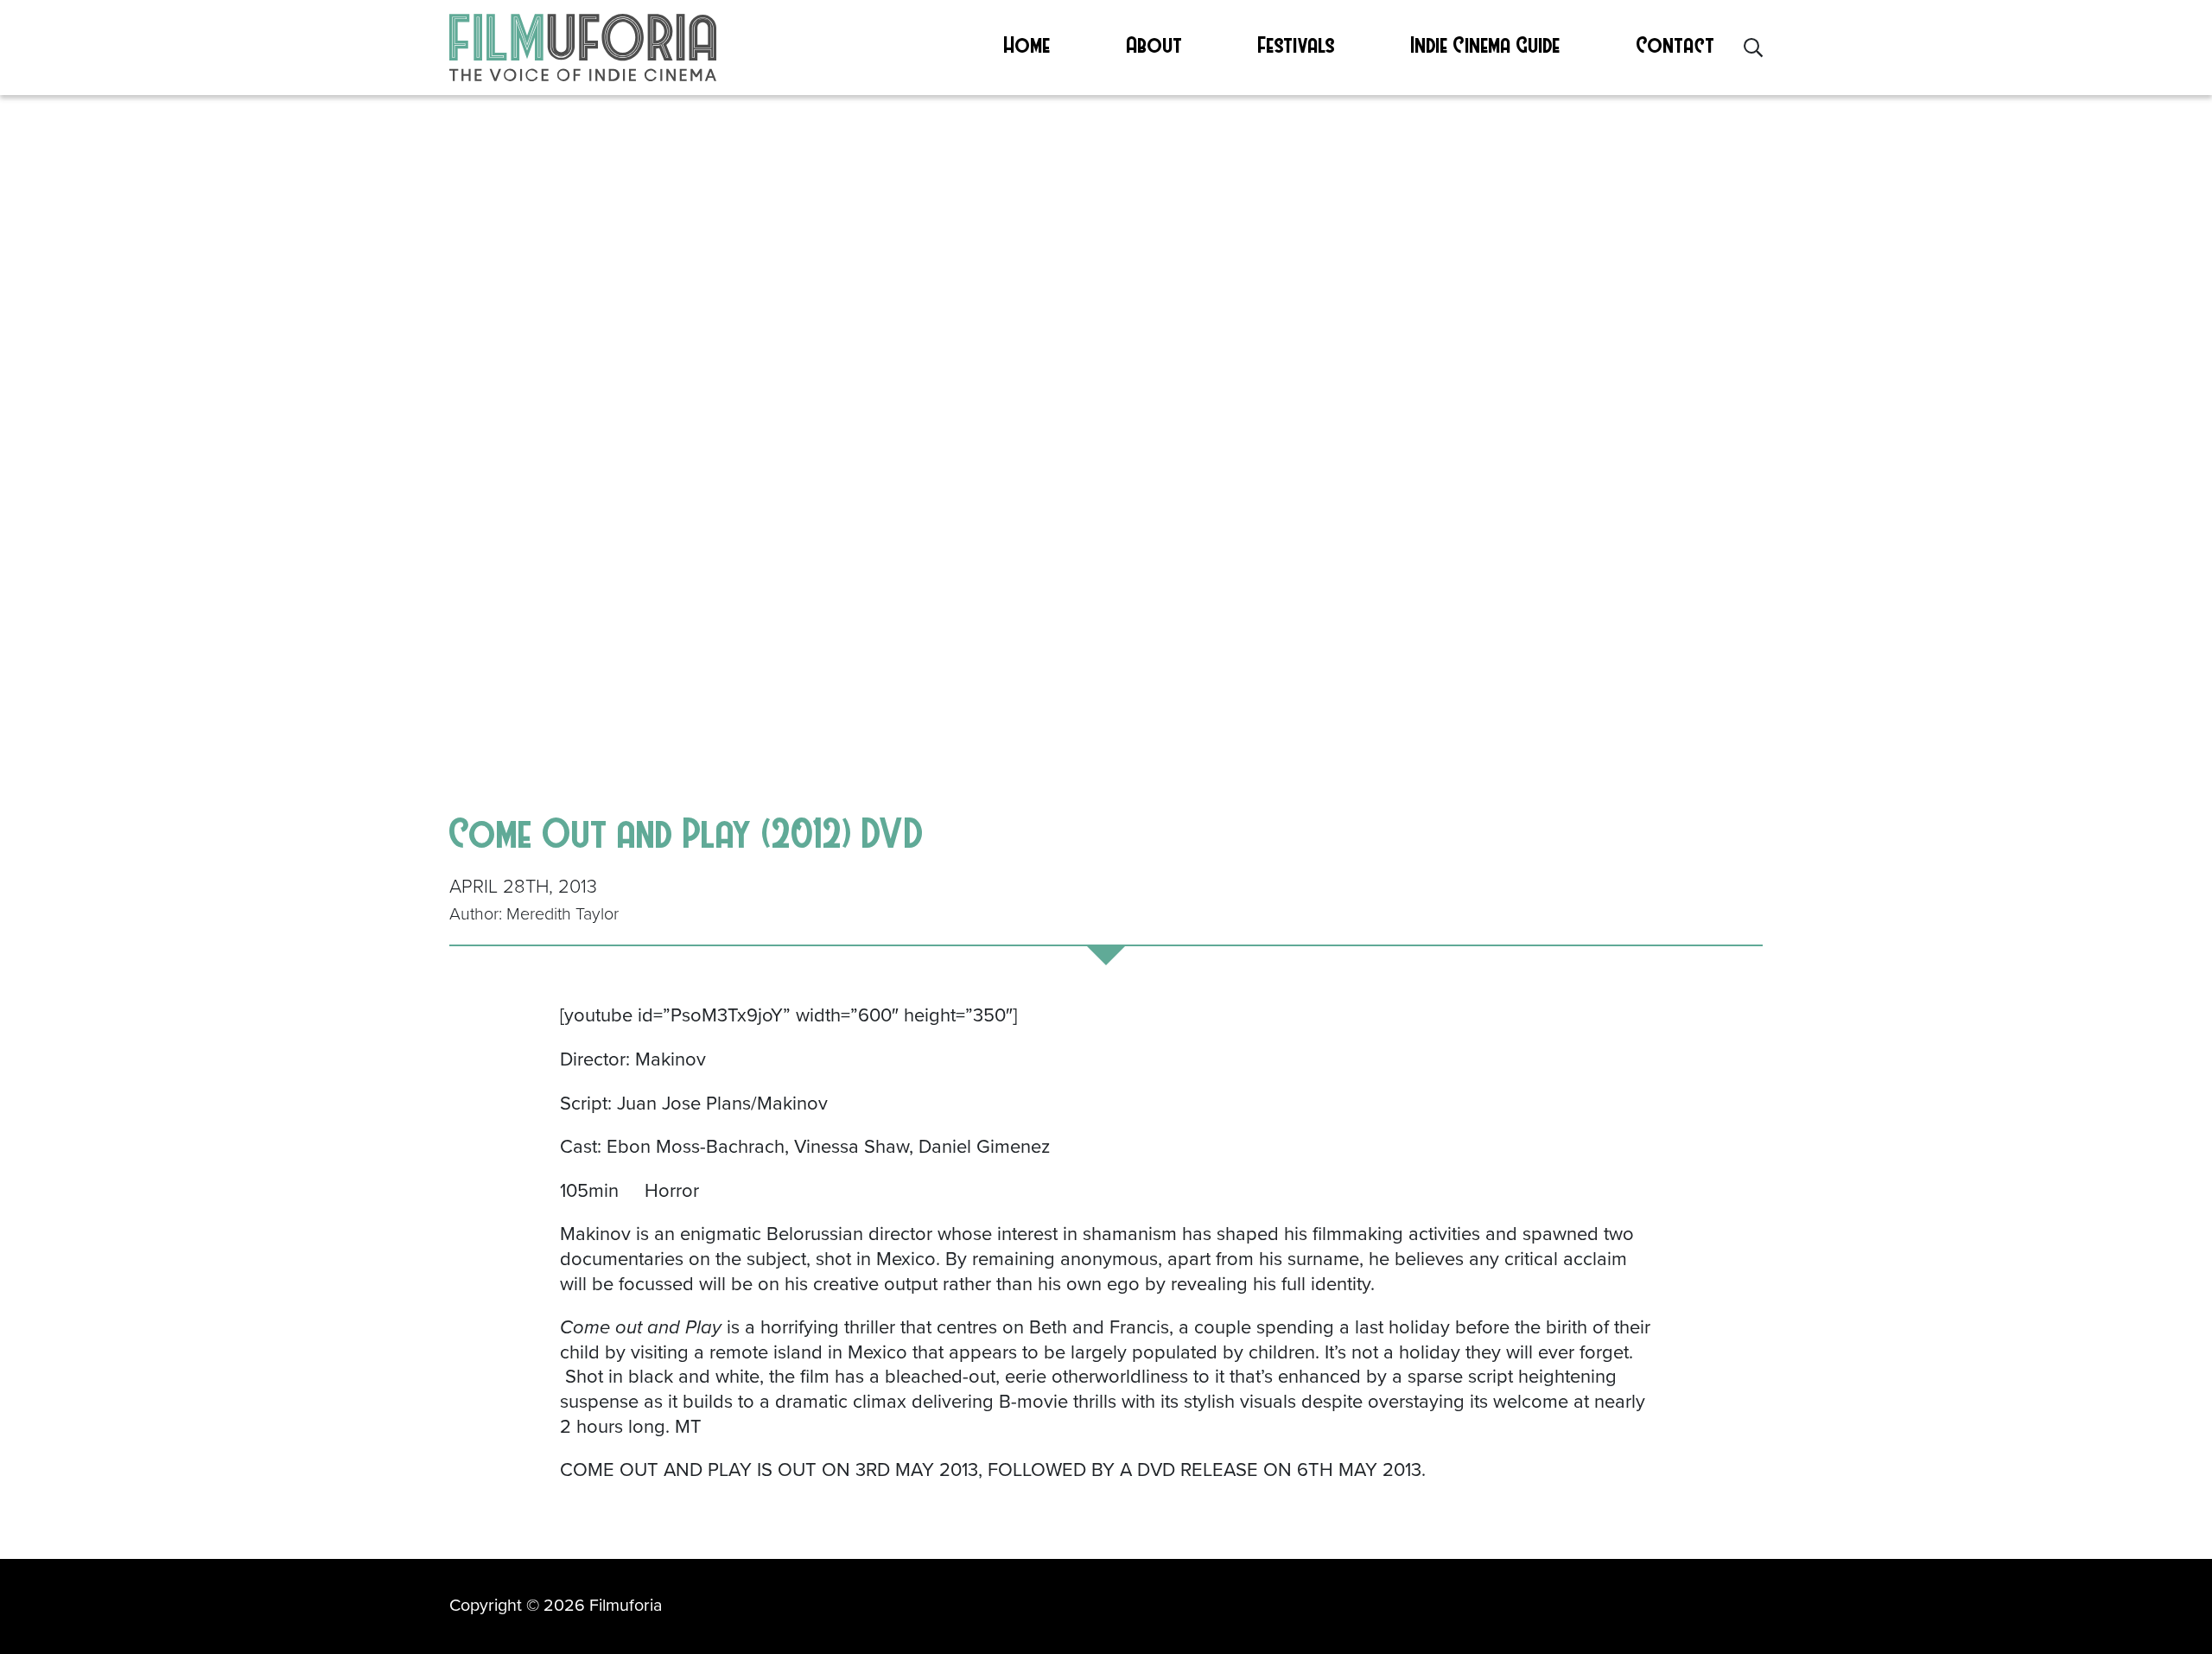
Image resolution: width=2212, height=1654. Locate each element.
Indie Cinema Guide (1486, 44)
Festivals (1297, 44)
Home (1027, 44)
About (1155, 44)
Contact (1676, 44)
